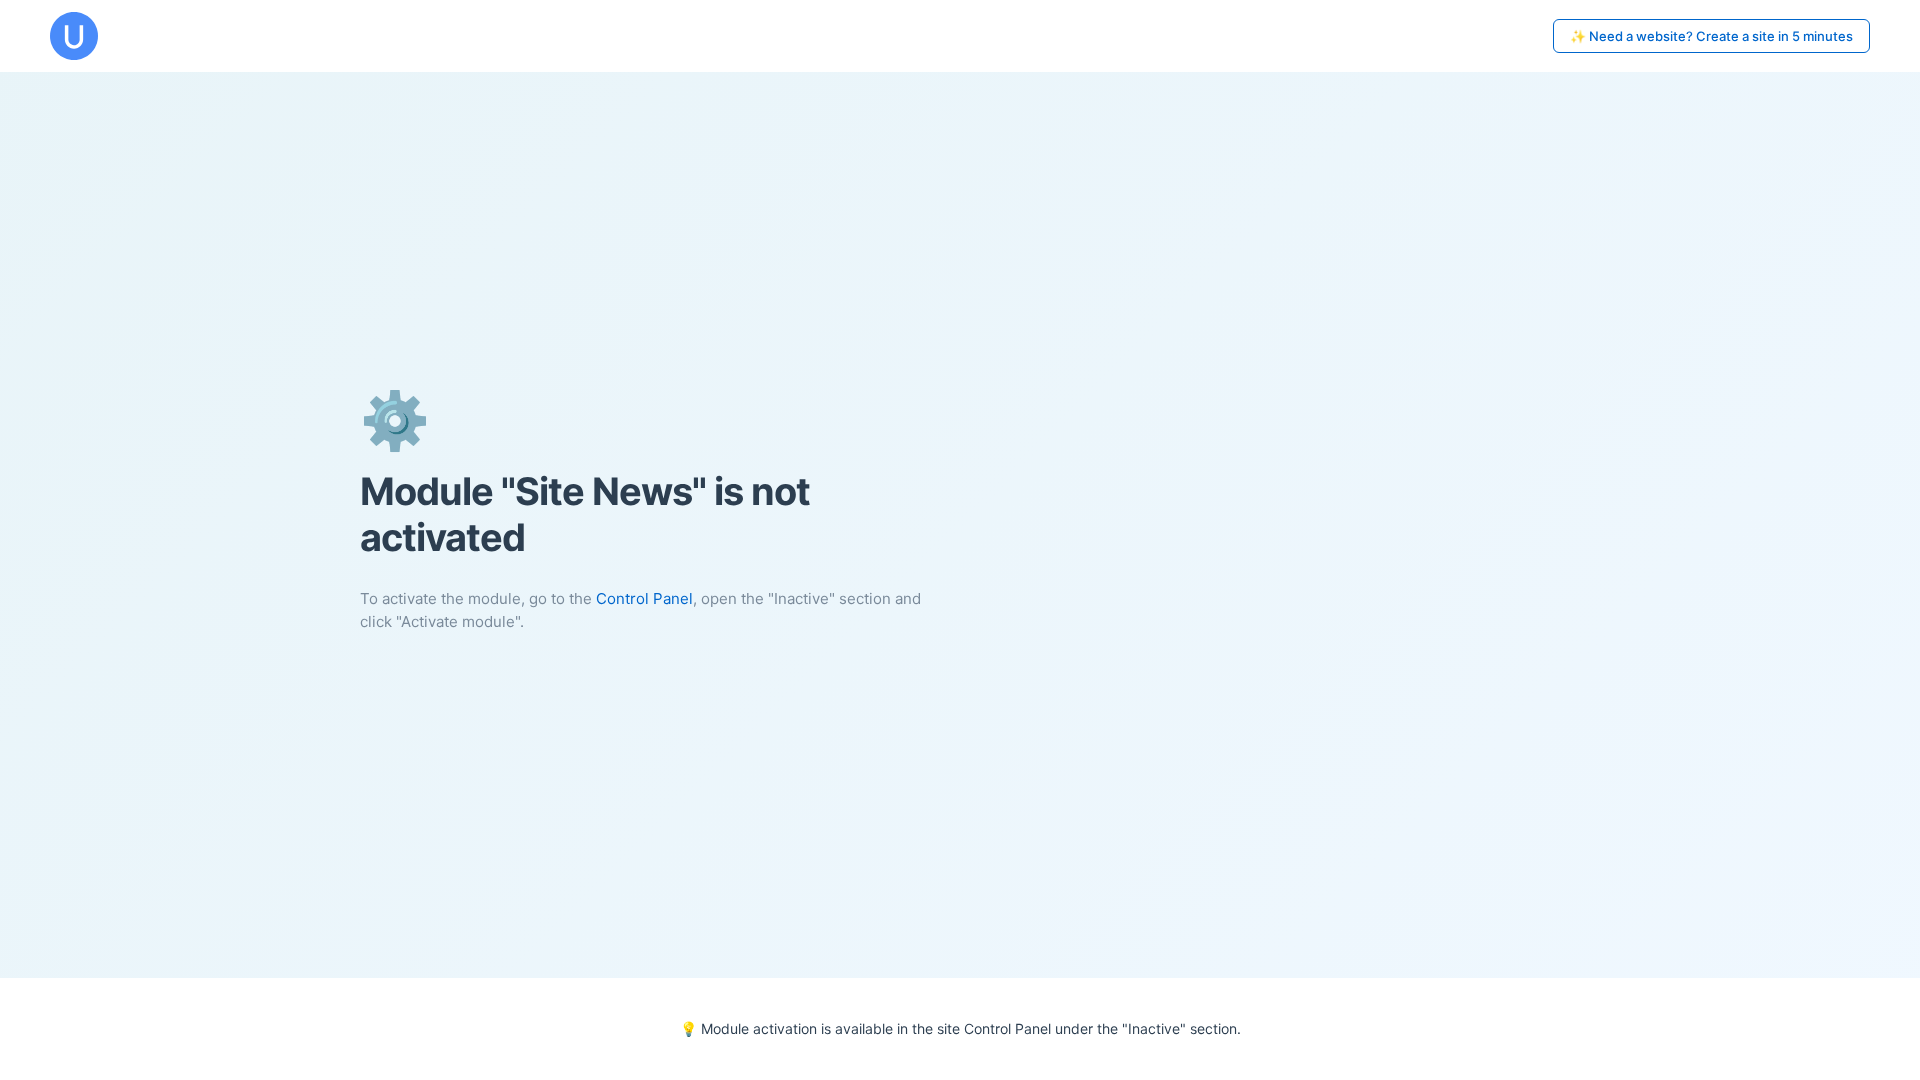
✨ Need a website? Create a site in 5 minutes (1711, 36)
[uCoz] (74, 36)
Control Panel (644, 598)
